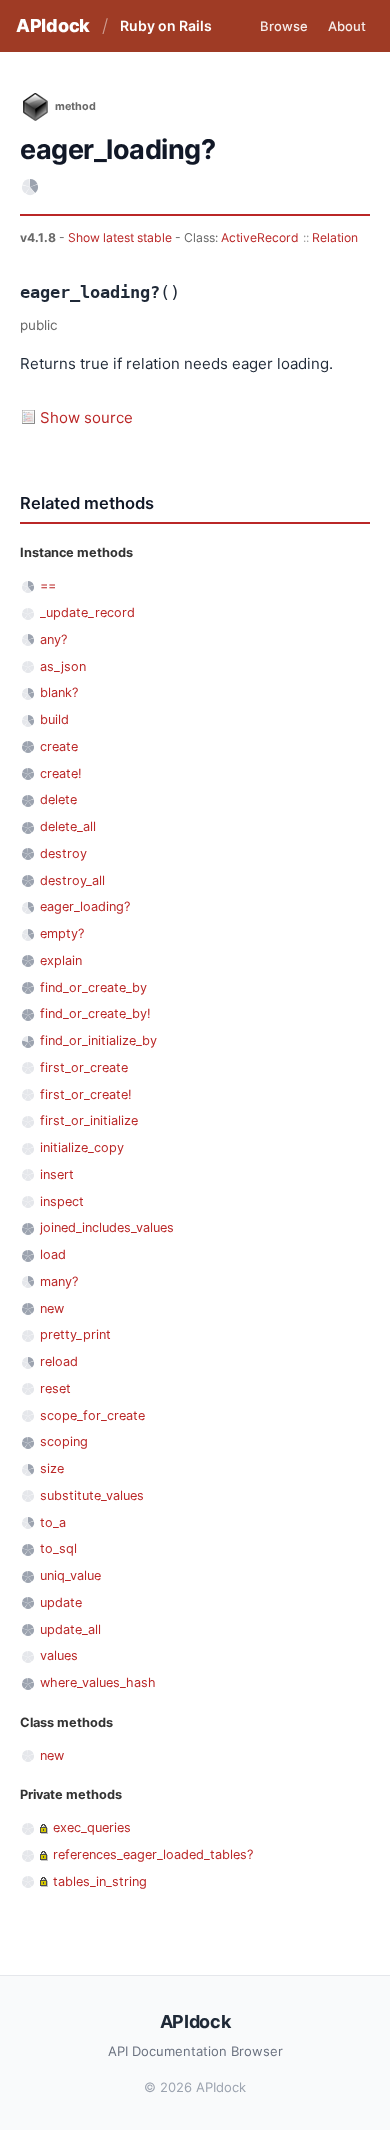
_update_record (87, 612)
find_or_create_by (93, 987)
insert (57, 1174)
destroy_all (72, 880)
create (59, 746)
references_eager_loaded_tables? (153, 1854)
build (54, 719)
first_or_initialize (89, 1120)
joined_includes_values (107, 1227)
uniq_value (70, 1575)
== (48, 585)
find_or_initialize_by (98, 1040)
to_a (53, 1522)
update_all (70, 1629)
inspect (62, 1201)
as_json (63, 666)
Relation (335, 237)
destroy (63, 853)
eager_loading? (85, 906)
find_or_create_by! (95, 1013)
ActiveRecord (260, 237)
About (347, 26)
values (59, 1655)
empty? (62, 933)
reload (59, 1361)
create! (61, 773)
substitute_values (92, 1495)
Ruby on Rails (166, 25)
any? (53, 639)
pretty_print (75, 1334)
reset (55, 1388)
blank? (59, 692)
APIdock (53, 25)
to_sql (58, 1548)
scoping (64, 1441)
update (61, 1602)
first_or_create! (86, 1094)
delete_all (68, 826)
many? (59, 1281)
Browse (284, 26)
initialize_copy (82, 1147)
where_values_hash (98, 1682)
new (52, 1308)
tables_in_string (100, 1881)
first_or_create (84, 1067)
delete (58, 799)
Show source (86, 417)
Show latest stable (121, 237)
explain (61, 960)
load (53, 1254)
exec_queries (92, 1827)
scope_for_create (92, 1415)
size (52, 1468)
